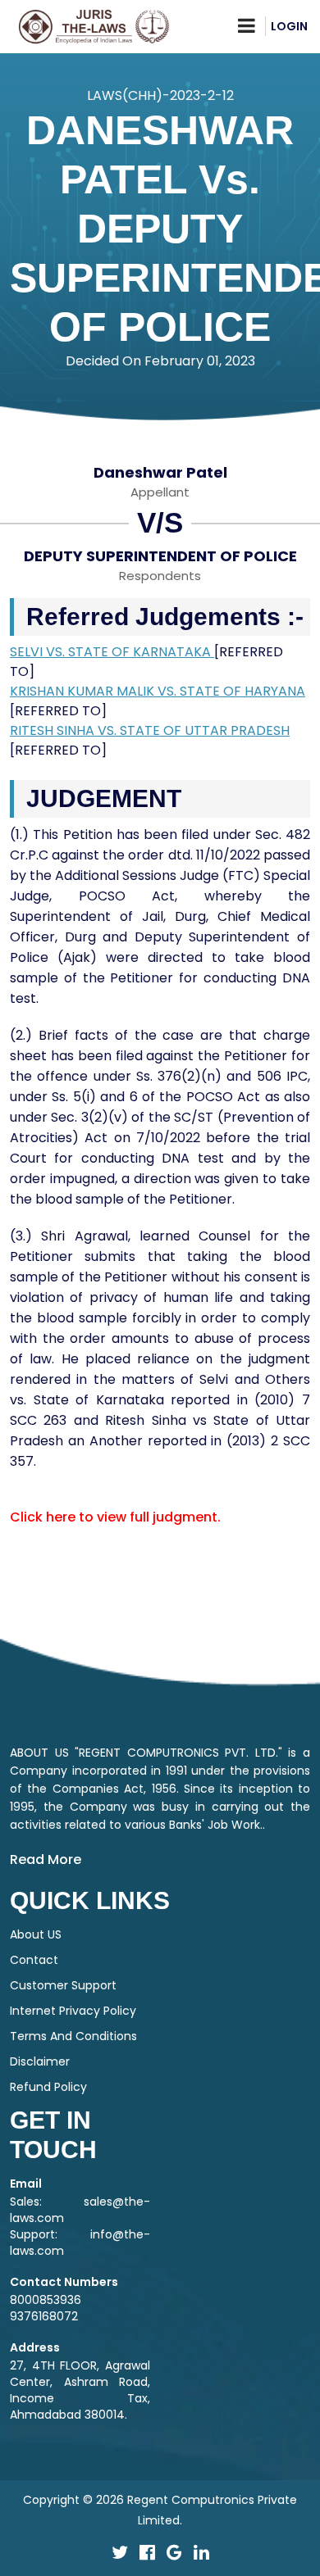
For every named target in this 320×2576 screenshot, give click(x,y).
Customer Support (63, 1985)
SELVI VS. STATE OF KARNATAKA (112, 652)
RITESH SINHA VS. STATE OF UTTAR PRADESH (150, 730)
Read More (46, 1859)
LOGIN (289, 26)
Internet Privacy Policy (73, 2011)
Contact (34, 1960)
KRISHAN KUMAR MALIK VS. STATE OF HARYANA (158, 691)
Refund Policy (48, 2087)
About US (36, 1934)
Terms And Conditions (73, 2036)
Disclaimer (40, 2061)
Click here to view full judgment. (115, 1517)
